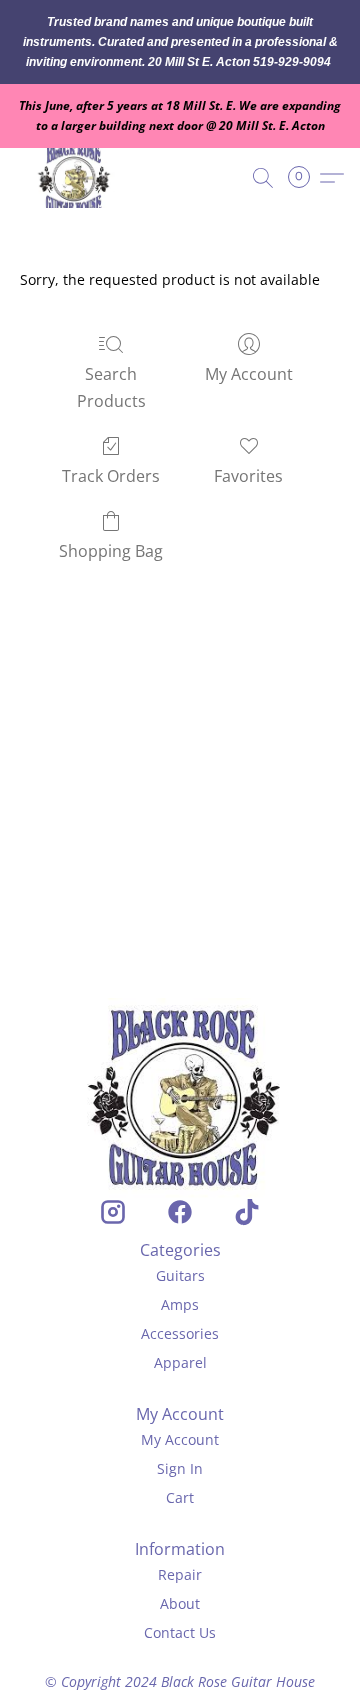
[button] (77, 178)
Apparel (180, 1362)
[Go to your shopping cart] (305, 178)
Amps (180, 1304)
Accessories (180, 1333)
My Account (249, 374)
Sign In (180, 1468)
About (180, 1603)
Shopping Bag (111, 551)
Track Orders (111, 476)
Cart (180, 1497)
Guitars (180, 1275)
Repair (180, 1574)
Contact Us (180, 1632)
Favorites (248, 476)
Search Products (111, 387)
